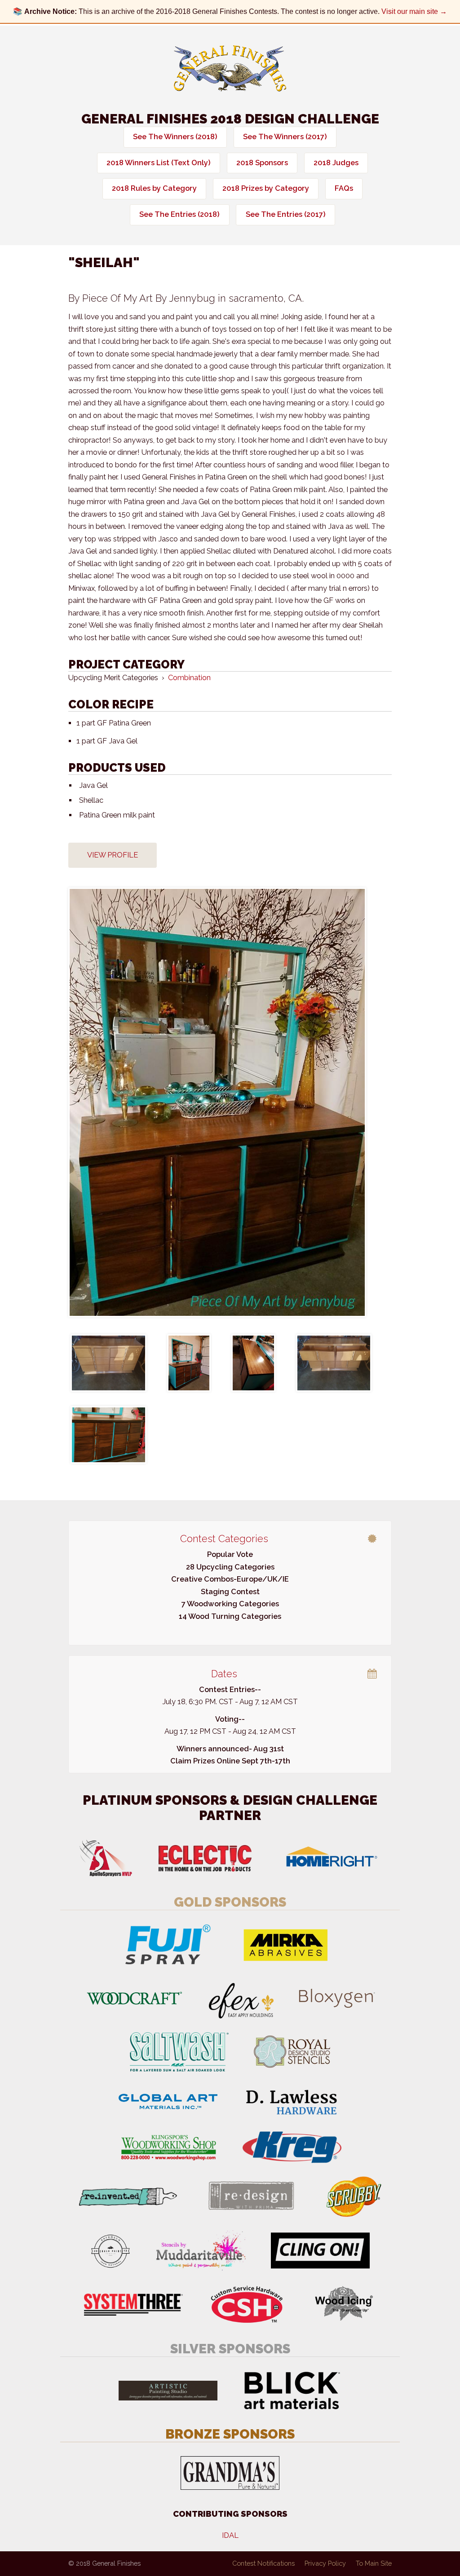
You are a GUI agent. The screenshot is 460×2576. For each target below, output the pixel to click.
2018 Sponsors (262, 163)
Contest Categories (224, 1539)
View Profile (113, 855)
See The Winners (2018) (175, 137)
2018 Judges (336, 163)
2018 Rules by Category (154, 188)
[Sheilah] (230, 1102)
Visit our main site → (414, 11)
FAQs (344, 188)
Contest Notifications (263, 2563)
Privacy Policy (325, 2563)
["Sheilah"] (108, 1363)
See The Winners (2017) (285, 137)
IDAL (230, 2535)
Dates (224, 1674)
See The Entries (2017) (286, 214)
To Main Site (374, 2563)
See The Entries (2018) (179, 214)
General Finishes (230, 68)
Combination (189, 678)
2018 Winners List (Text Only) (159, 163)
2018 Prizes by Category (266, 188)
